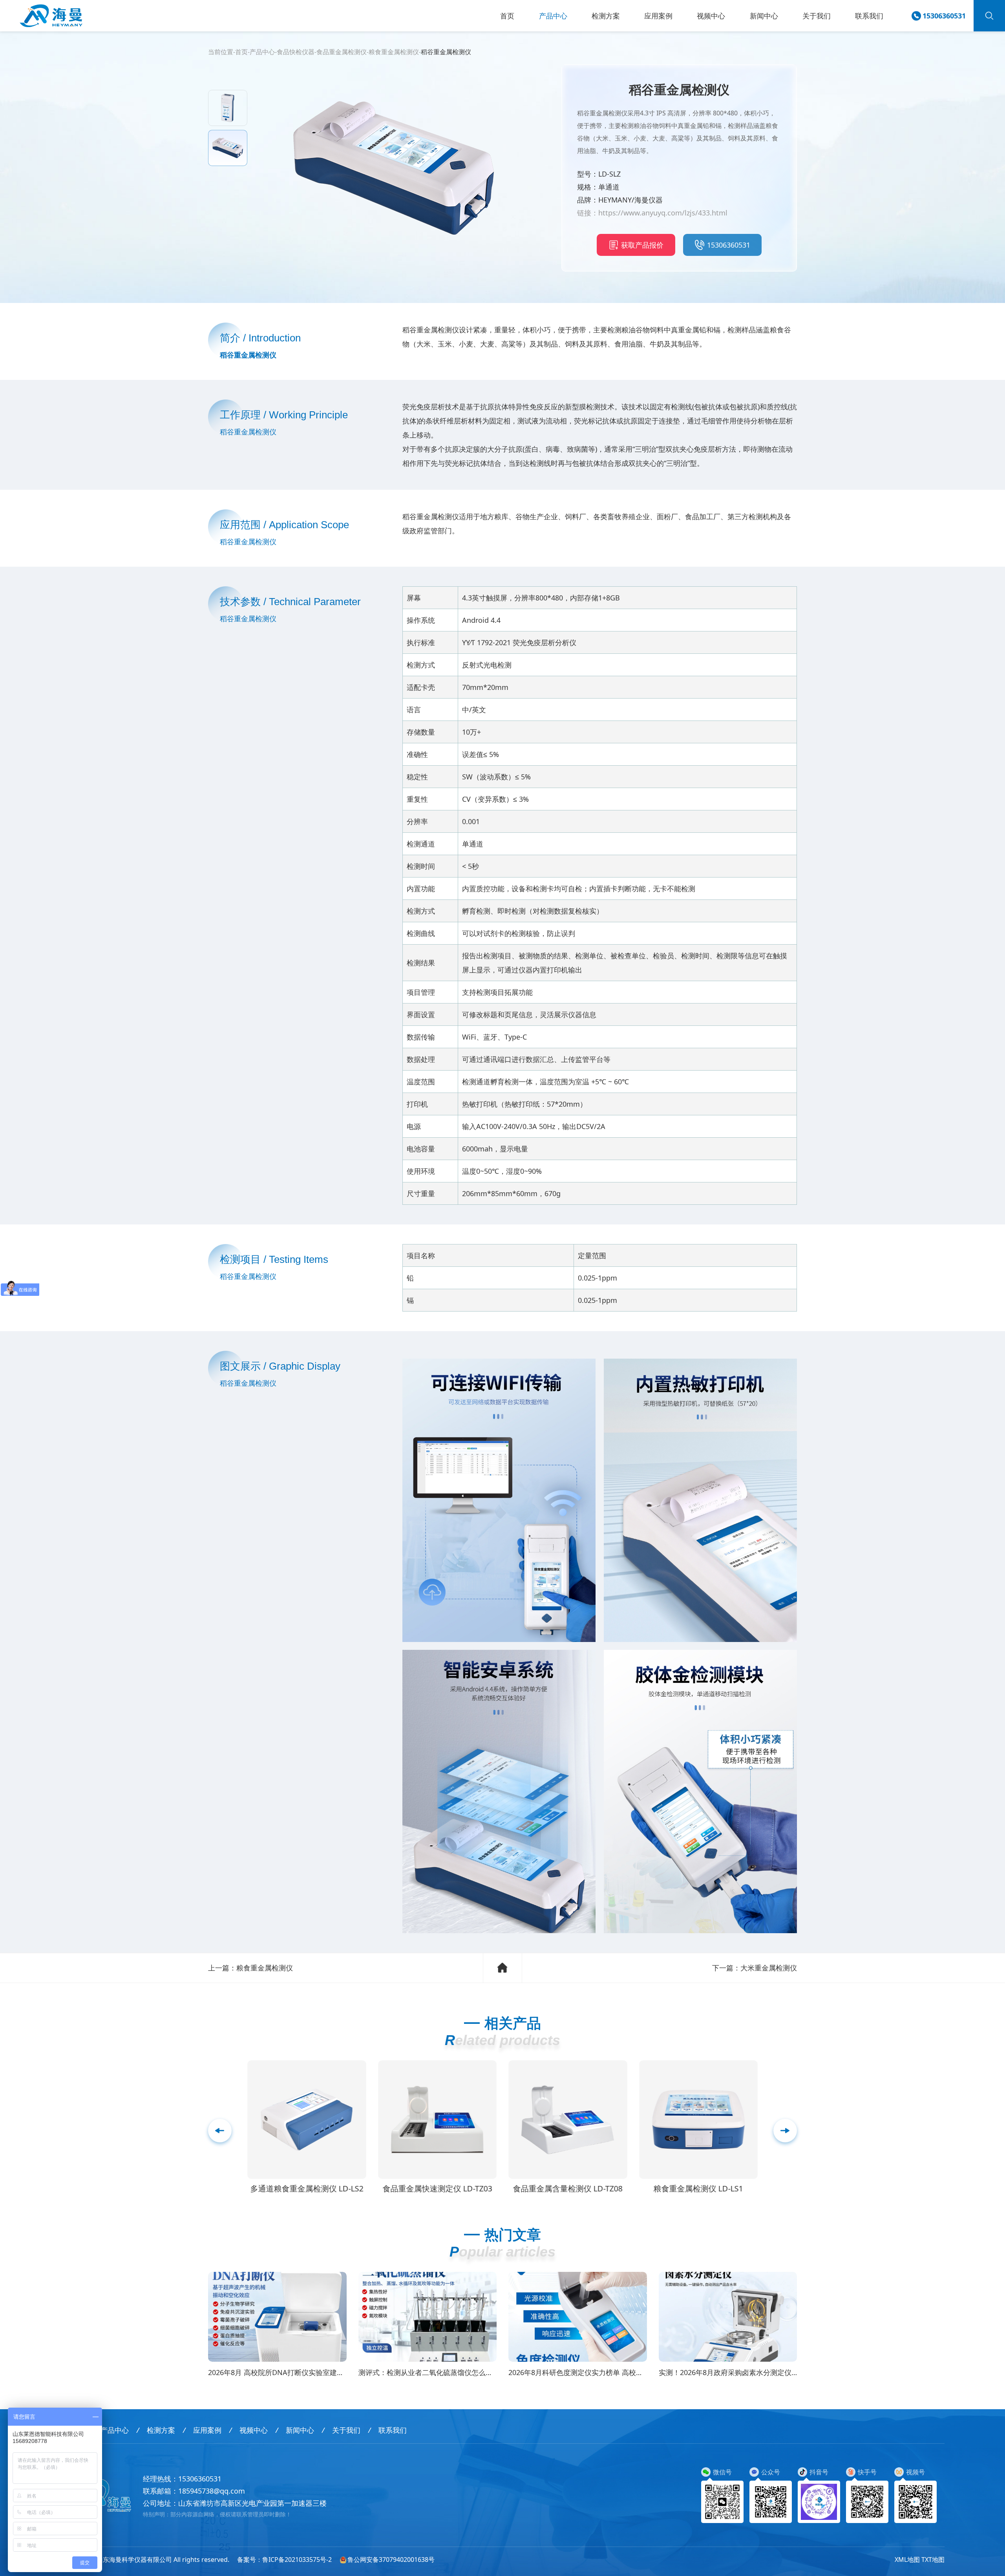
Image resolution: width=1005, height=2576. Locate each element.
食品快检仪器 (296, 52)
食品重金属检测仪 (342, 52)
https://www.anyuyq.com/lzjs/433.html (663, 213)
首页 (507, 16)
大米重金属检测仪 (769, 1968)
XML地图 (907, 2560)
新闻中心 (764, 16)
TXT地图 (933, 2560)
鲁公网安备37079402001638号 (391, 2560)
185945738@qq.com (212, 2491)
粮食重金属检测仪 (394, 52)
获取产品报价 (642, 245)
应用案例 (658, 16)
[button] (785, 2131)
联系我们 (869, 16)
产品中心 (553, 16)
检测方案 (606, 16)
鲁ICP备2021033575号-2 (297, 2560)
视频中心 (711, 16)
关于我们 (817, 16)
